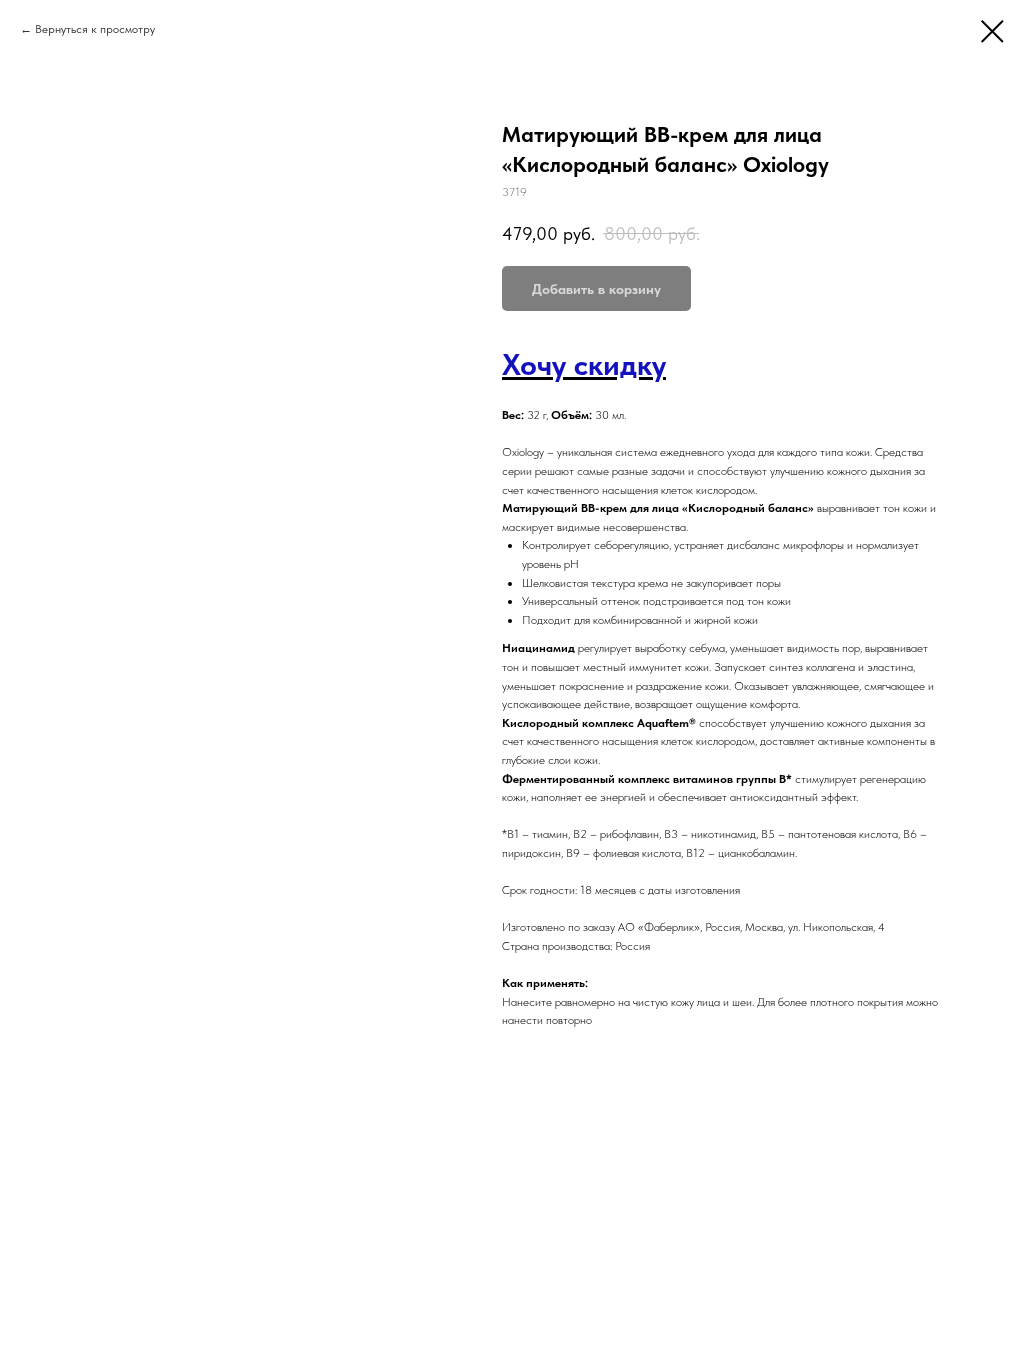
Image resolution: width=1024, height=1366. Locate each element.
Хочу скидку (584, 364)
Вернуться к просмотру (95, 29)
